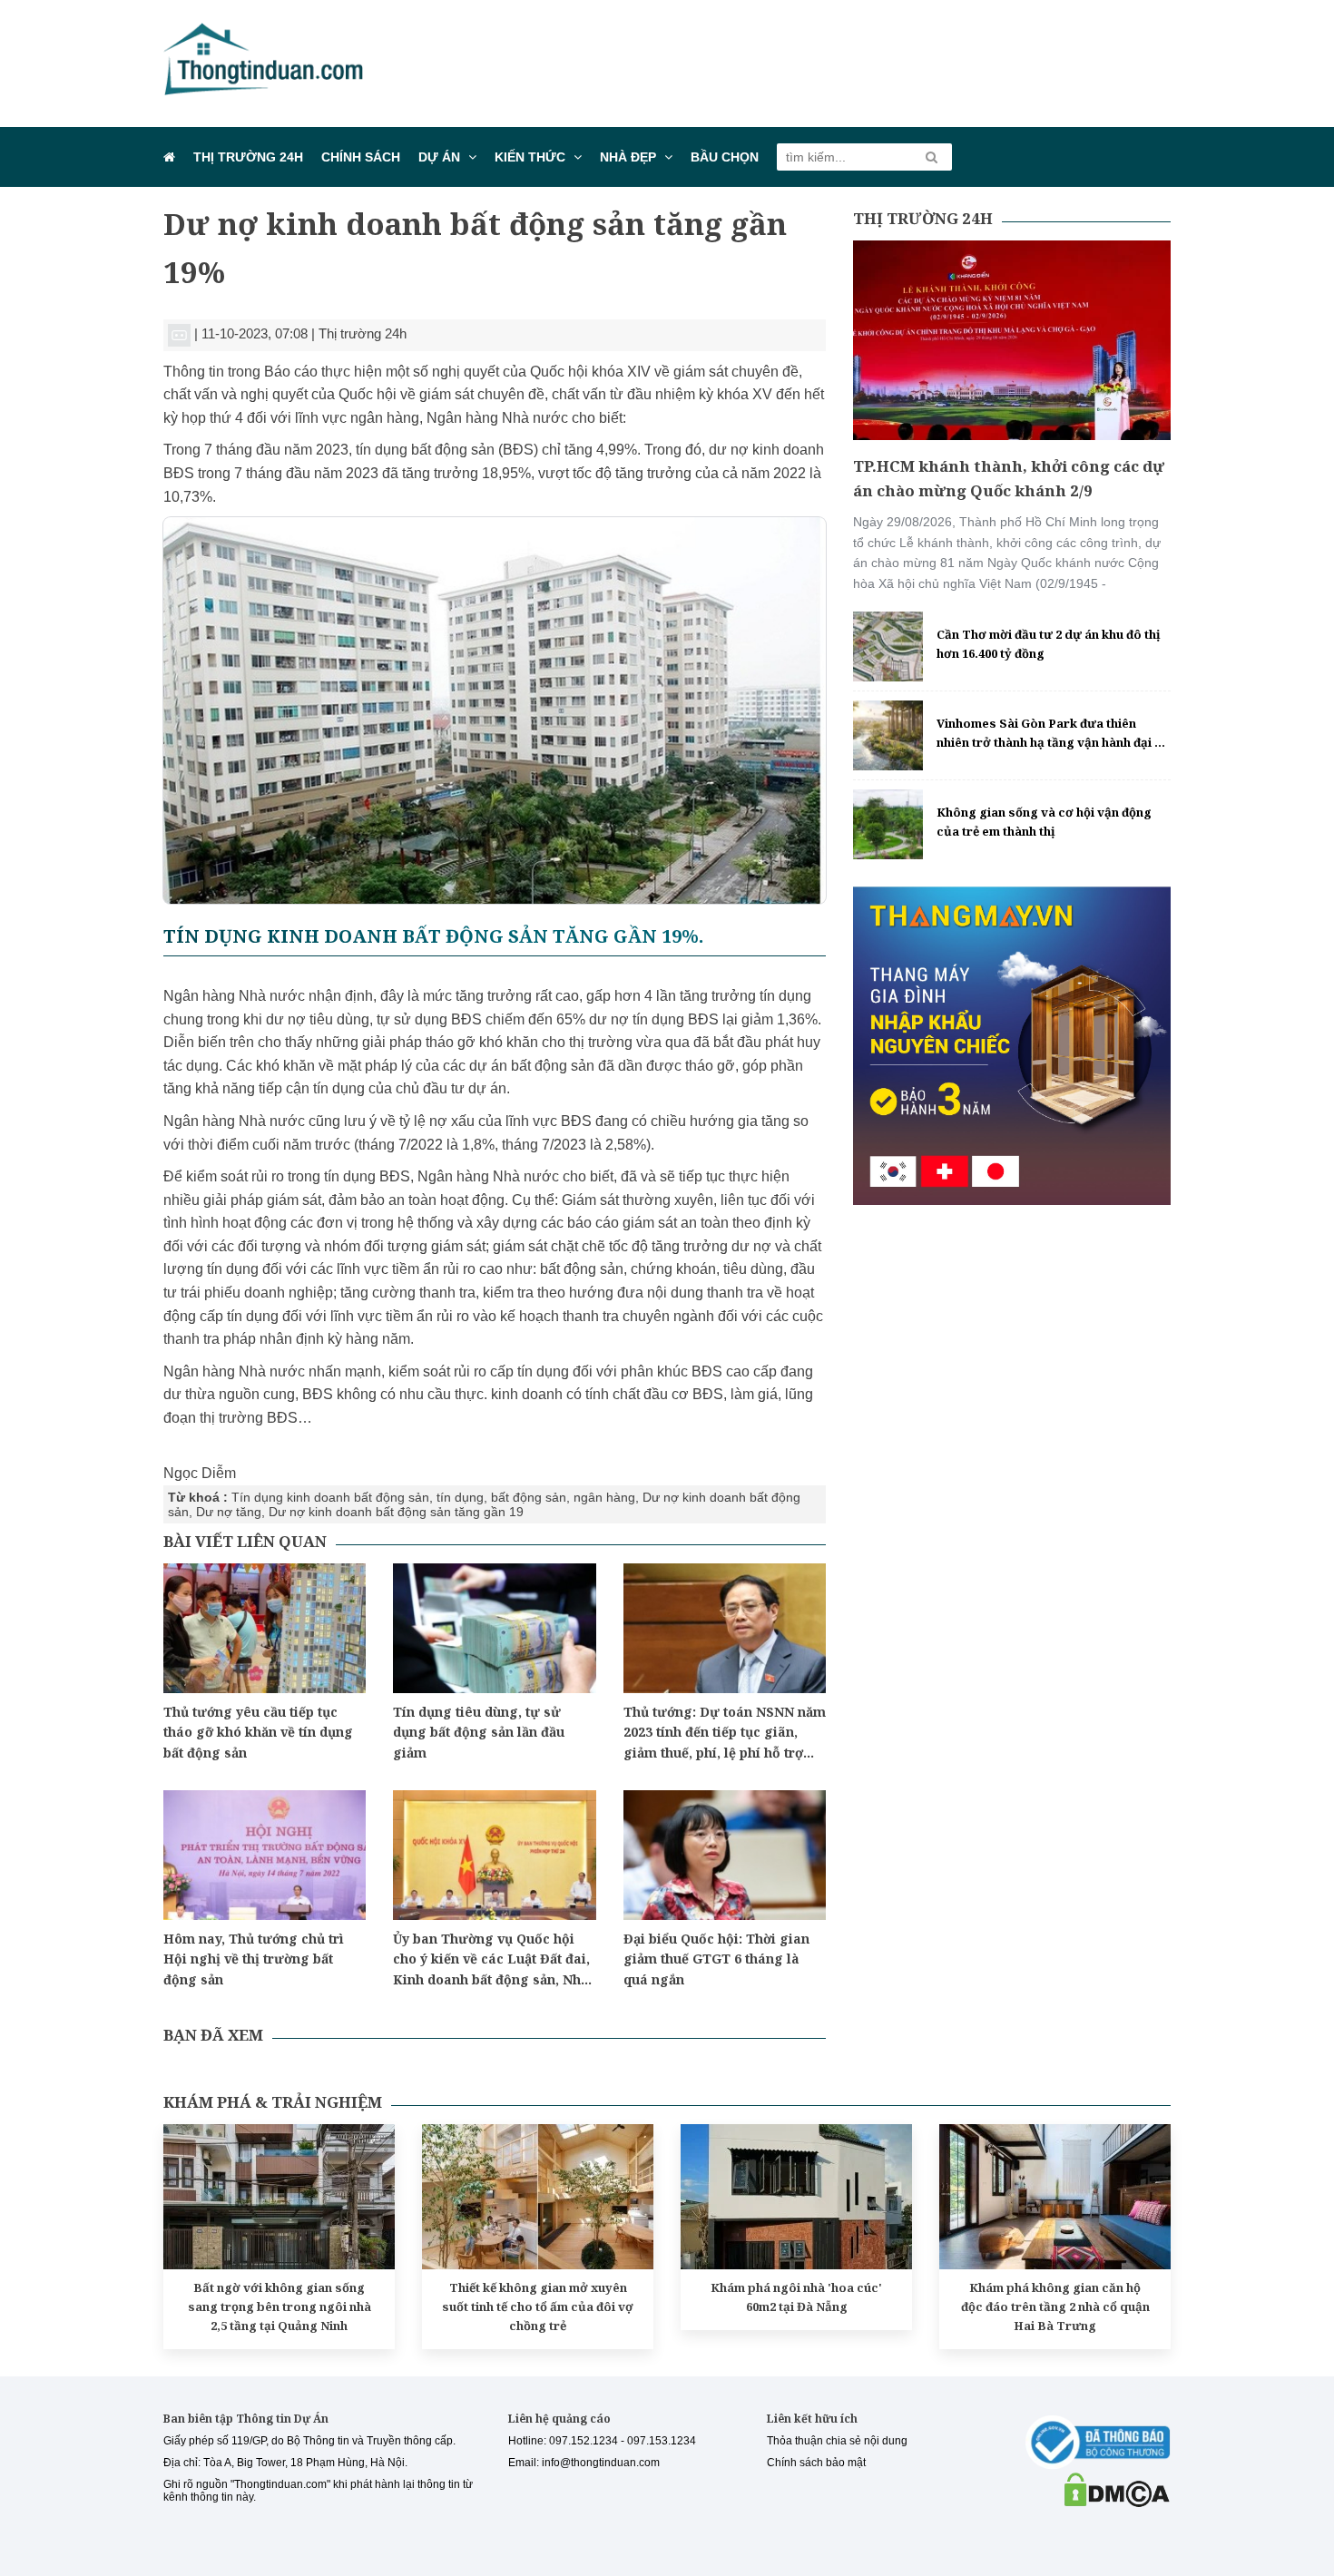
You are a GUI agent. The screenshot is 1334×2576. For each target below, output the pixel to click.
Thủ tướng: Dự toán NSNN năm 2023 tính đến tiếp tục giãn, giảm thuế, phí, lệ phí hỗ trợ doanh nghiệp (725, 1733)
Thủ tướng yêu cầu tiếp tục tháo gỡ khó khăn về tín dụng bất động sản (258, 1732)
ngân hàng (604, 1497)
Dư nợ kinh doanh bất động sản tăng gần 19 (396, 1512)
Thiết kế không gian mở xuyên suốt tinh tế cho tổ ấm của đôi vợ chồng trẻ (538, 2307)
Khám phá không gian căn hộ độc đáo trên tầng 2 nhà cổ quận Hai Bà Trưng (1055, 2307)
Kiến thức (530, 157)
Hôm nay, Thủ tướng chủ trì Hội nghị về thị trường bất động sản (254, 1959)
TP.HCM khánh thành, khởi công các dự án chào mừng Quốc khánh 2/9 (1009, 478)
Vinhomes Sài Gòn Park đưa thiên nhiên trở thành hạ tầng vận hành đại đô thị (1053, 734)
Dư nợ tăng (229, 1512)
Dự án (439, 157)
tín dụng (460, 1497)
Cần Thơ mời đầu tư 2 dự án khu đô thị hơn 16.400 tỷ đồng (1049, 644)
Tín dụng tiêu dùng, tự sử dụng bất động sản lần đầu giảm (479, 1732)
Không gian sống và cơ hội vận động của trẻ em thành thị (1044, 822)
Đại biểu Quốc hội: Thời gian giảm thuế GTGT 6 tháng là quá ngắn (716, 1959)
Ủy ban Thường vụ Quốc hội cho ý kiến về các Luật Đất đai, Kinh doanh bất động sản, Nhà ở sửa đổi (491, 1960)
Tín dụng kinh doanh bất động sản (330, 1497)
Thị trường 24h (248, 157)
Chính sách (361, 157)
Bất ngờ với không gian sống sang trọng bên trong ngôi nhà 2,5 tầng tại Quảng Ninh (280, 2307)
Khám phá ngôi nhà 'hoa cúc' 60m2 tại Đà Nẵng (796, 2297)
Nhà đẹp (628, 157)
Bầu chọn (725, 157)
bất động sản (529, 1497)
